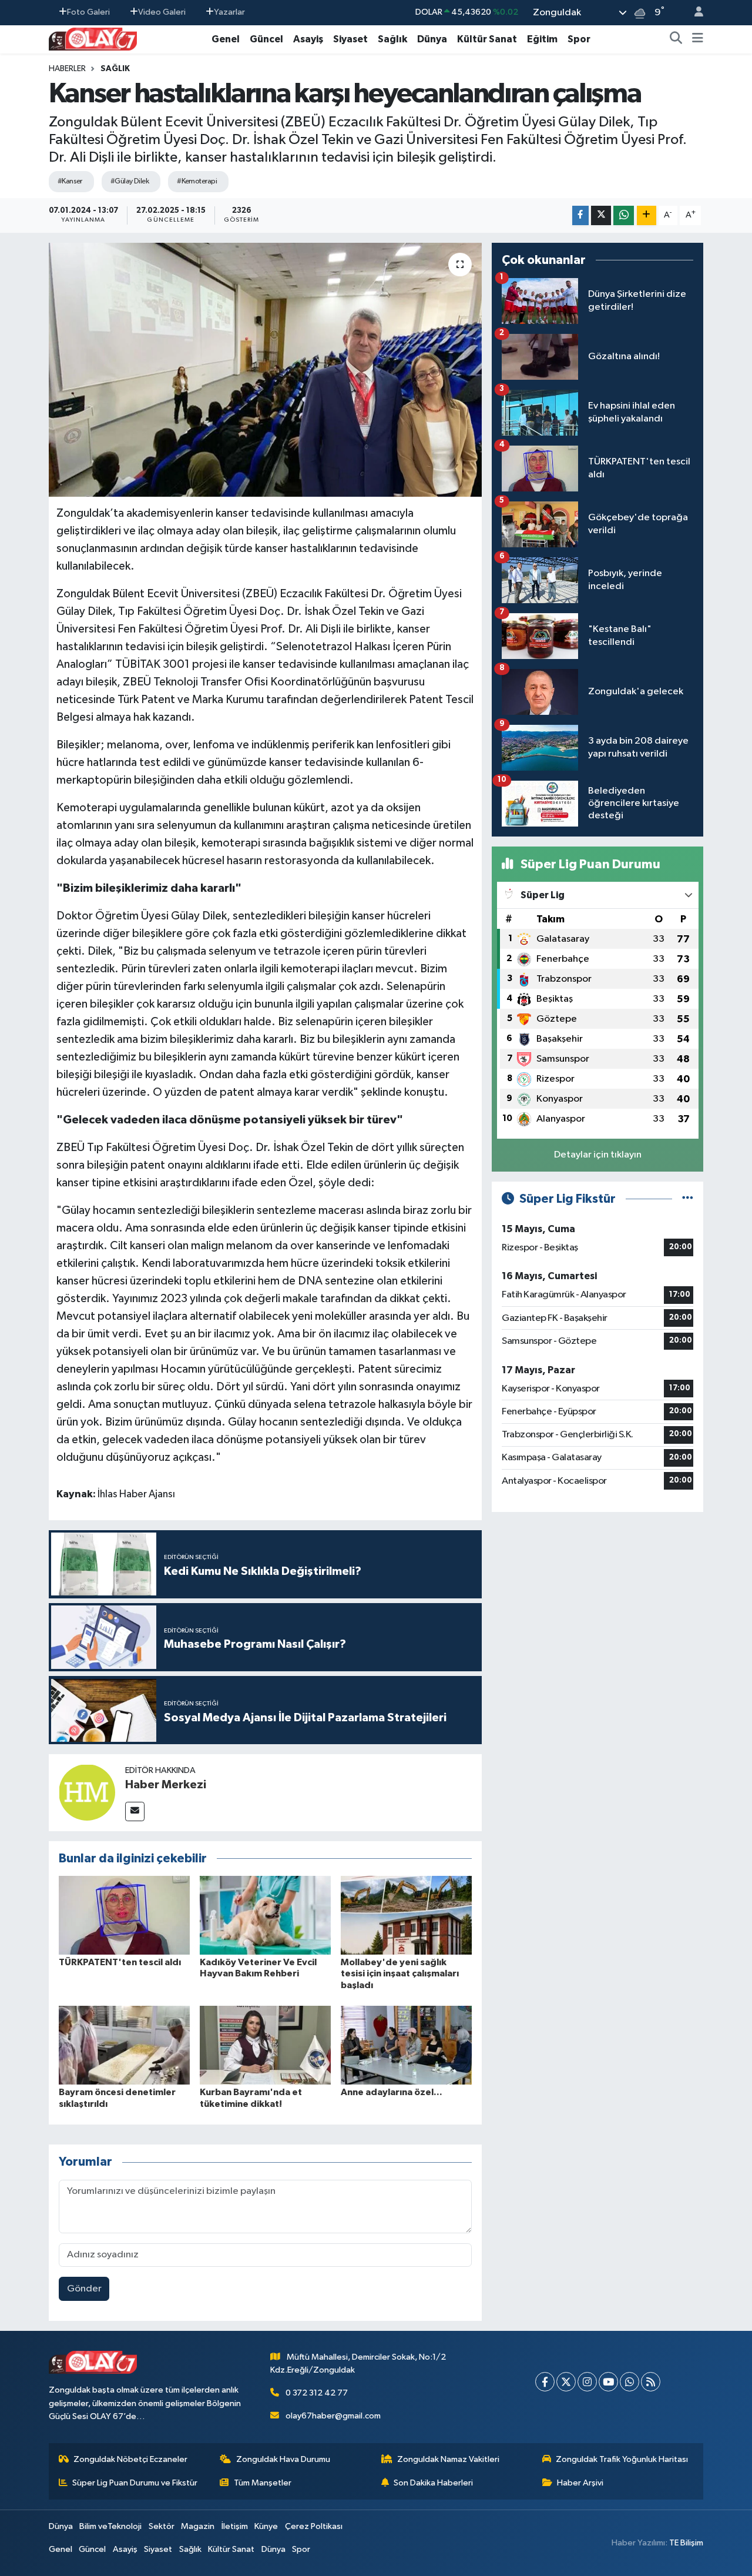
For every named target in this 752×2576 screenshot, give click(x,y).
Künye (266, 2526)
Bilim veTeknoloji (110, 2526)
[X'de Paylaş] (601, 215)
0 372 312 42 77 (317, 2393)
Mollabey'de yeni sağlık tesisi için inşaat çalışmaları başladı (400, 1973)
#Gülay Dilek (130, 181)
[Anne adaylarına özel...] (406, 2045)
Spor (579, 39)
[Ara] (676, 39)
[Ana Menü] (698, 39)
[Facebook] (545, 2382)
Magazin (198, 2526)
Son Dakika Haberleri (433, 2483)
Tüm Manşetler (263, 2483)
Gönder (84, 2289)
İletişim (235, 2526)
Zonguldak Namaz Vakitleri (448, 2459)
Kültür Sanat (487, 39)
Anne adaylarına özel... (392, 2092)
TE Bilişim (686, 2543)
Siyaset (350, 39)
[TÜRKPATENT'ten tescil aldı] (124, 1915)
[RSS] (651, 2382)
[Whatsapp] (630, 2382)
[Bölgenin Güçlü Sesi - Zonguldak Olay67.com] (93, 39)
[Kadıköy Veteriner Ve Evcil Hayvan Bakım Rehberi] (265, 1915)
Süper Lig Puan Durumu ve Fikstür (135, 2483)
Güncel (266, 39)
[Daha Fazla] (647, 215)
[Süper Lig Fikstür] (688, 1199)
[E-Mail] (135, 1811)
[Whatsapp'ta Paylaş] (624, 215)
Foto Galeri (88, 12)
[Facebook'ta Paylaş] (580, 215)
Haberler (67, 69)
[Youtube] (608, 2382)
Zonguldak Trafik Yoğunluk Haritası (622, 2459)
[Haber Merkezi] (87, 1792)
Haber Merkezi (166, 1785)
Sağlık (392, 39)
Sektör (162, 2526)
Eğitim (542, 39)
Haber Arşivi (580, 2483)
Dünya (432, 39)
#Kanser (70, 181)
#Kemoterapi (197, 181)
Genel (226, 39)
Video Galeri (162, 12)
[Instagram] (587, 2382)
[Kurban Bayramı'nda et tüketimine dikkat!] (265, 2045)
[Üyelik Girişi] (694, 13)
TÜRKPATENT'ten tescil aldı (120, 1962)
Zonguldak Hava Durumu (283, 2459)
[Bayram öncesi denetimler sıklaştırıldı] (124, 2045)
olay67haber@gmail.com (333, 2416)
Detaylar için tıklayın (598, 1155)
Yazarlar (229, 12)
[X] (566, 2382)
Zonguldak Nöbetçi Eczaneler (130, 2459)
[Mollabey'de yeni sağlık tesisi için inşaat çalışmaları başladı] (406, 1915)
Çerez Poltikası (314, 2526)
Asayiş (308, 39)
